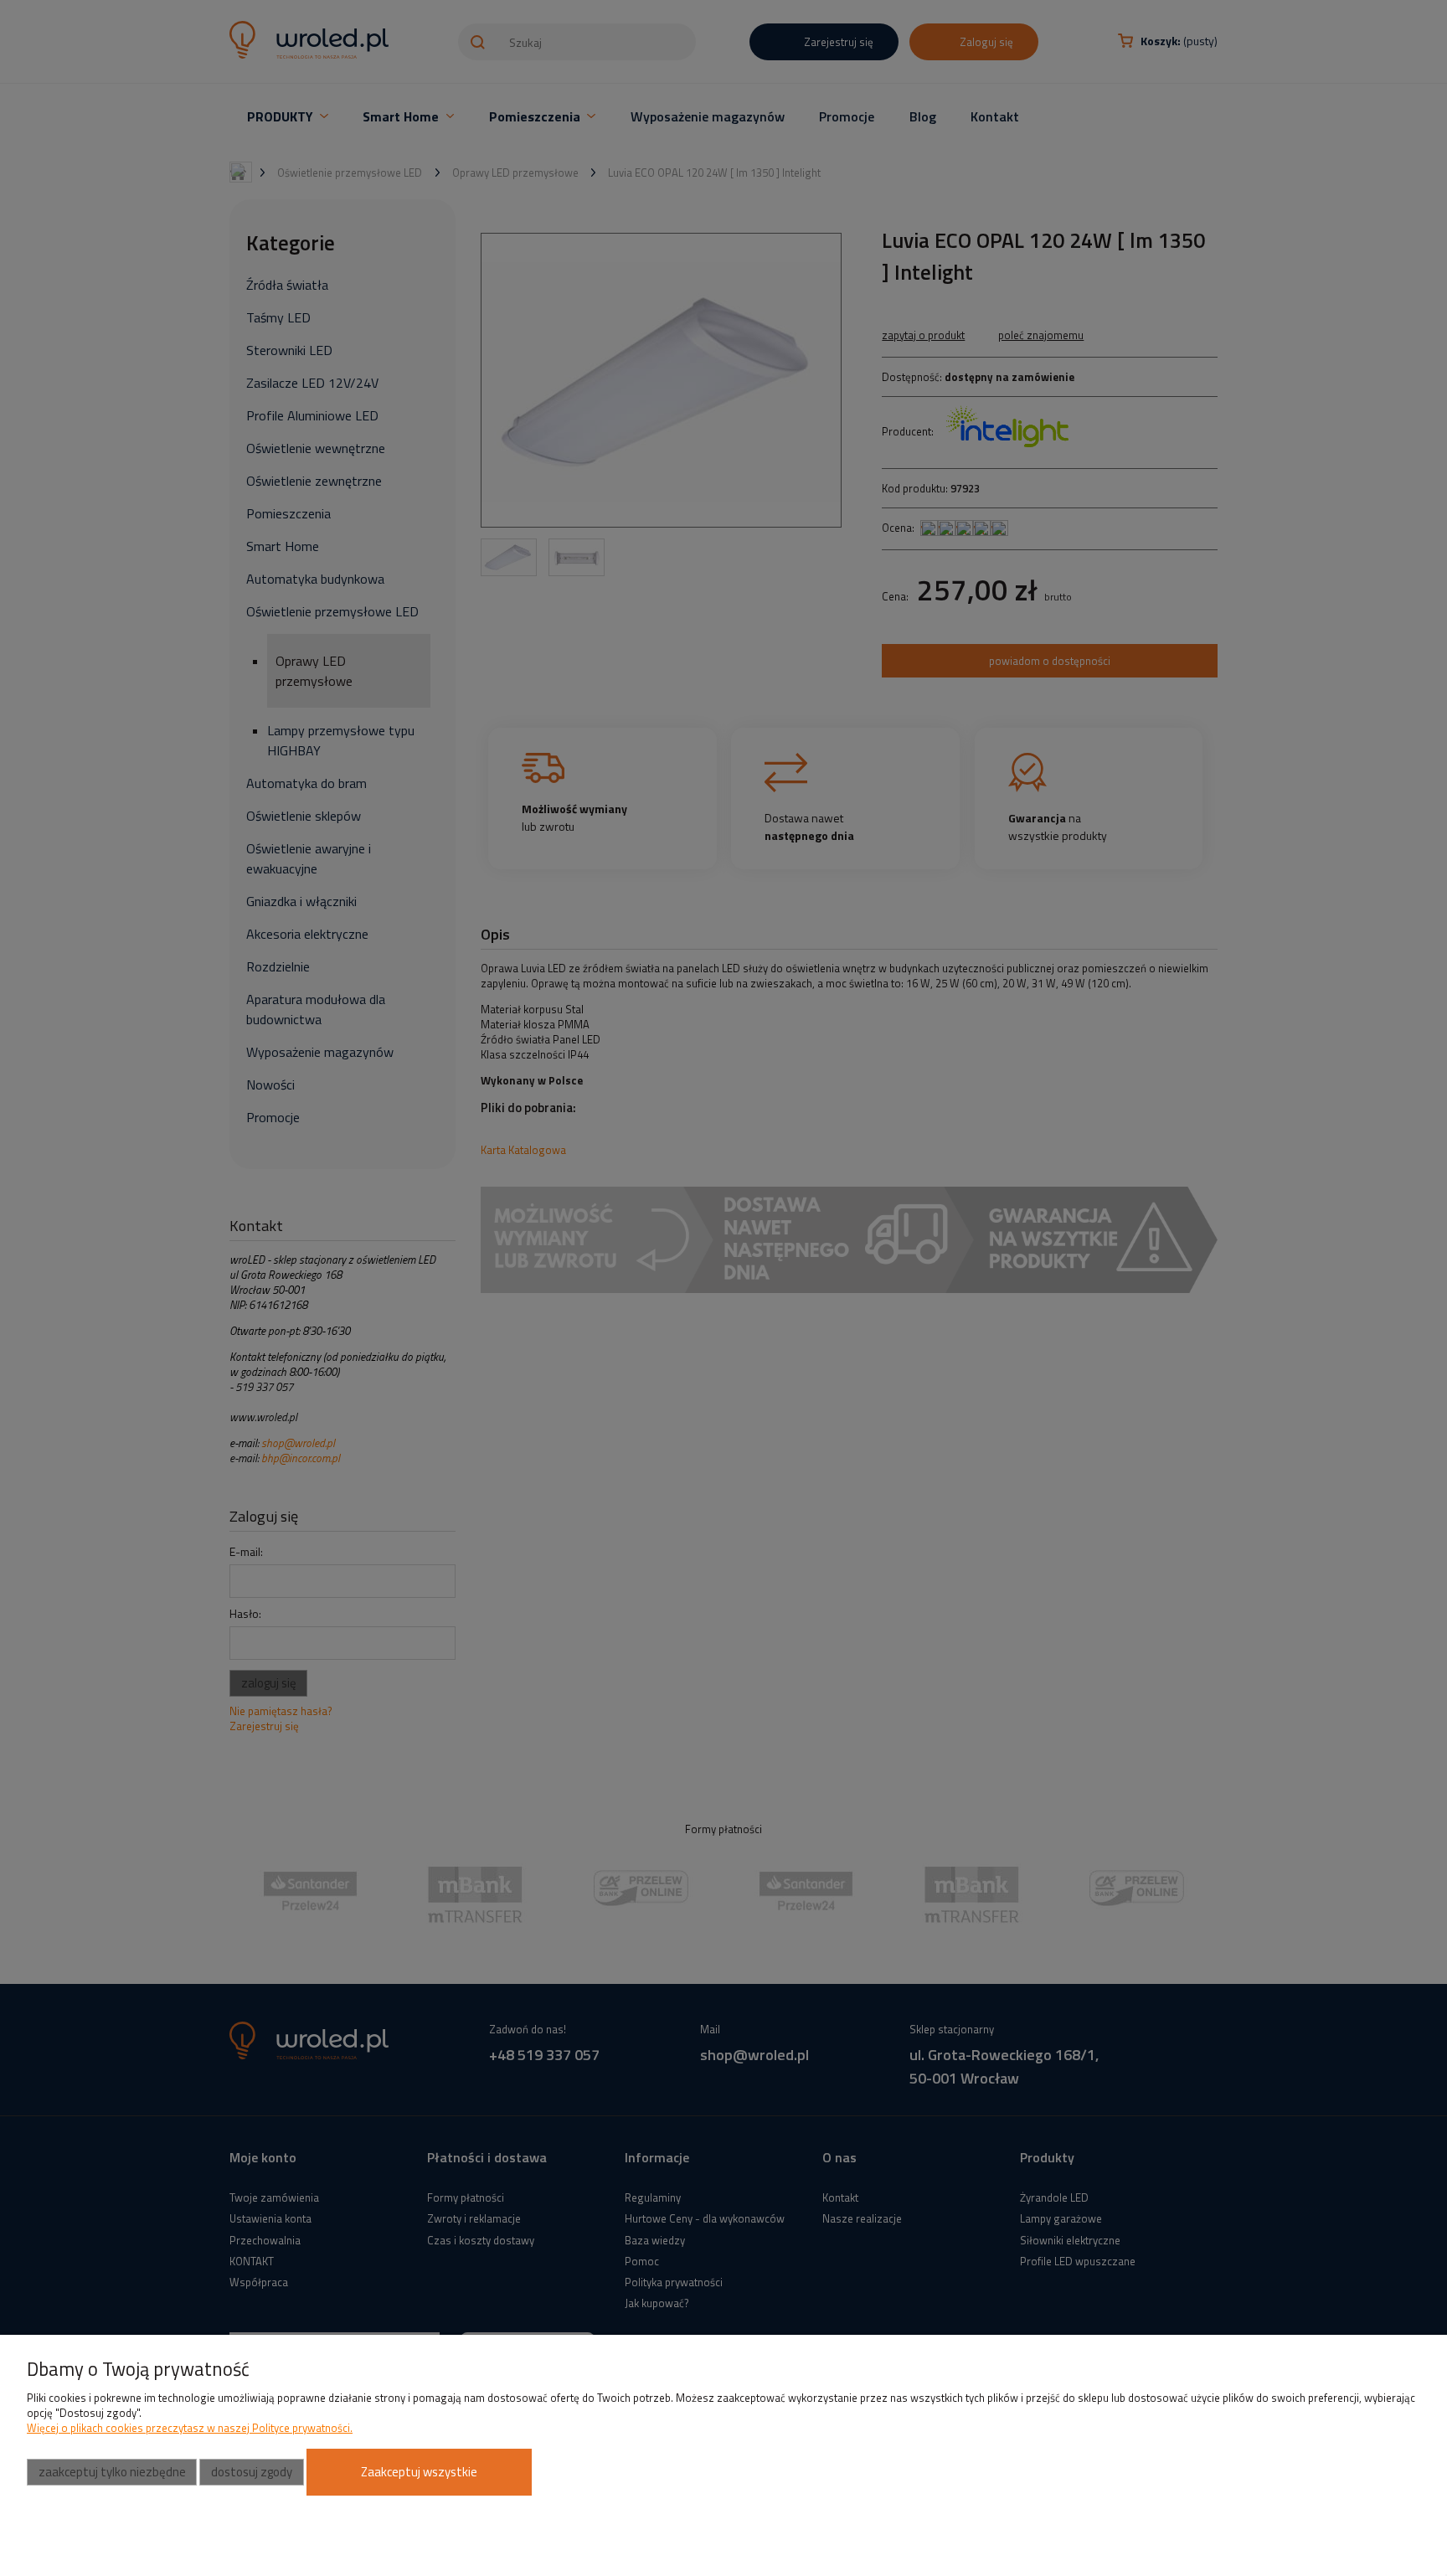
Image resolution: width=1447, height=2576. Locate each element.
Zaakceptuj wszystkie (419, 2472)
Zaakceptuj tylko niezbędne (112, 2472)
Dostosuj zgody (252, 2472)
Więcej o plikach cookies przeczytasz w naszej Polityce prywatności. (190, 2428)
